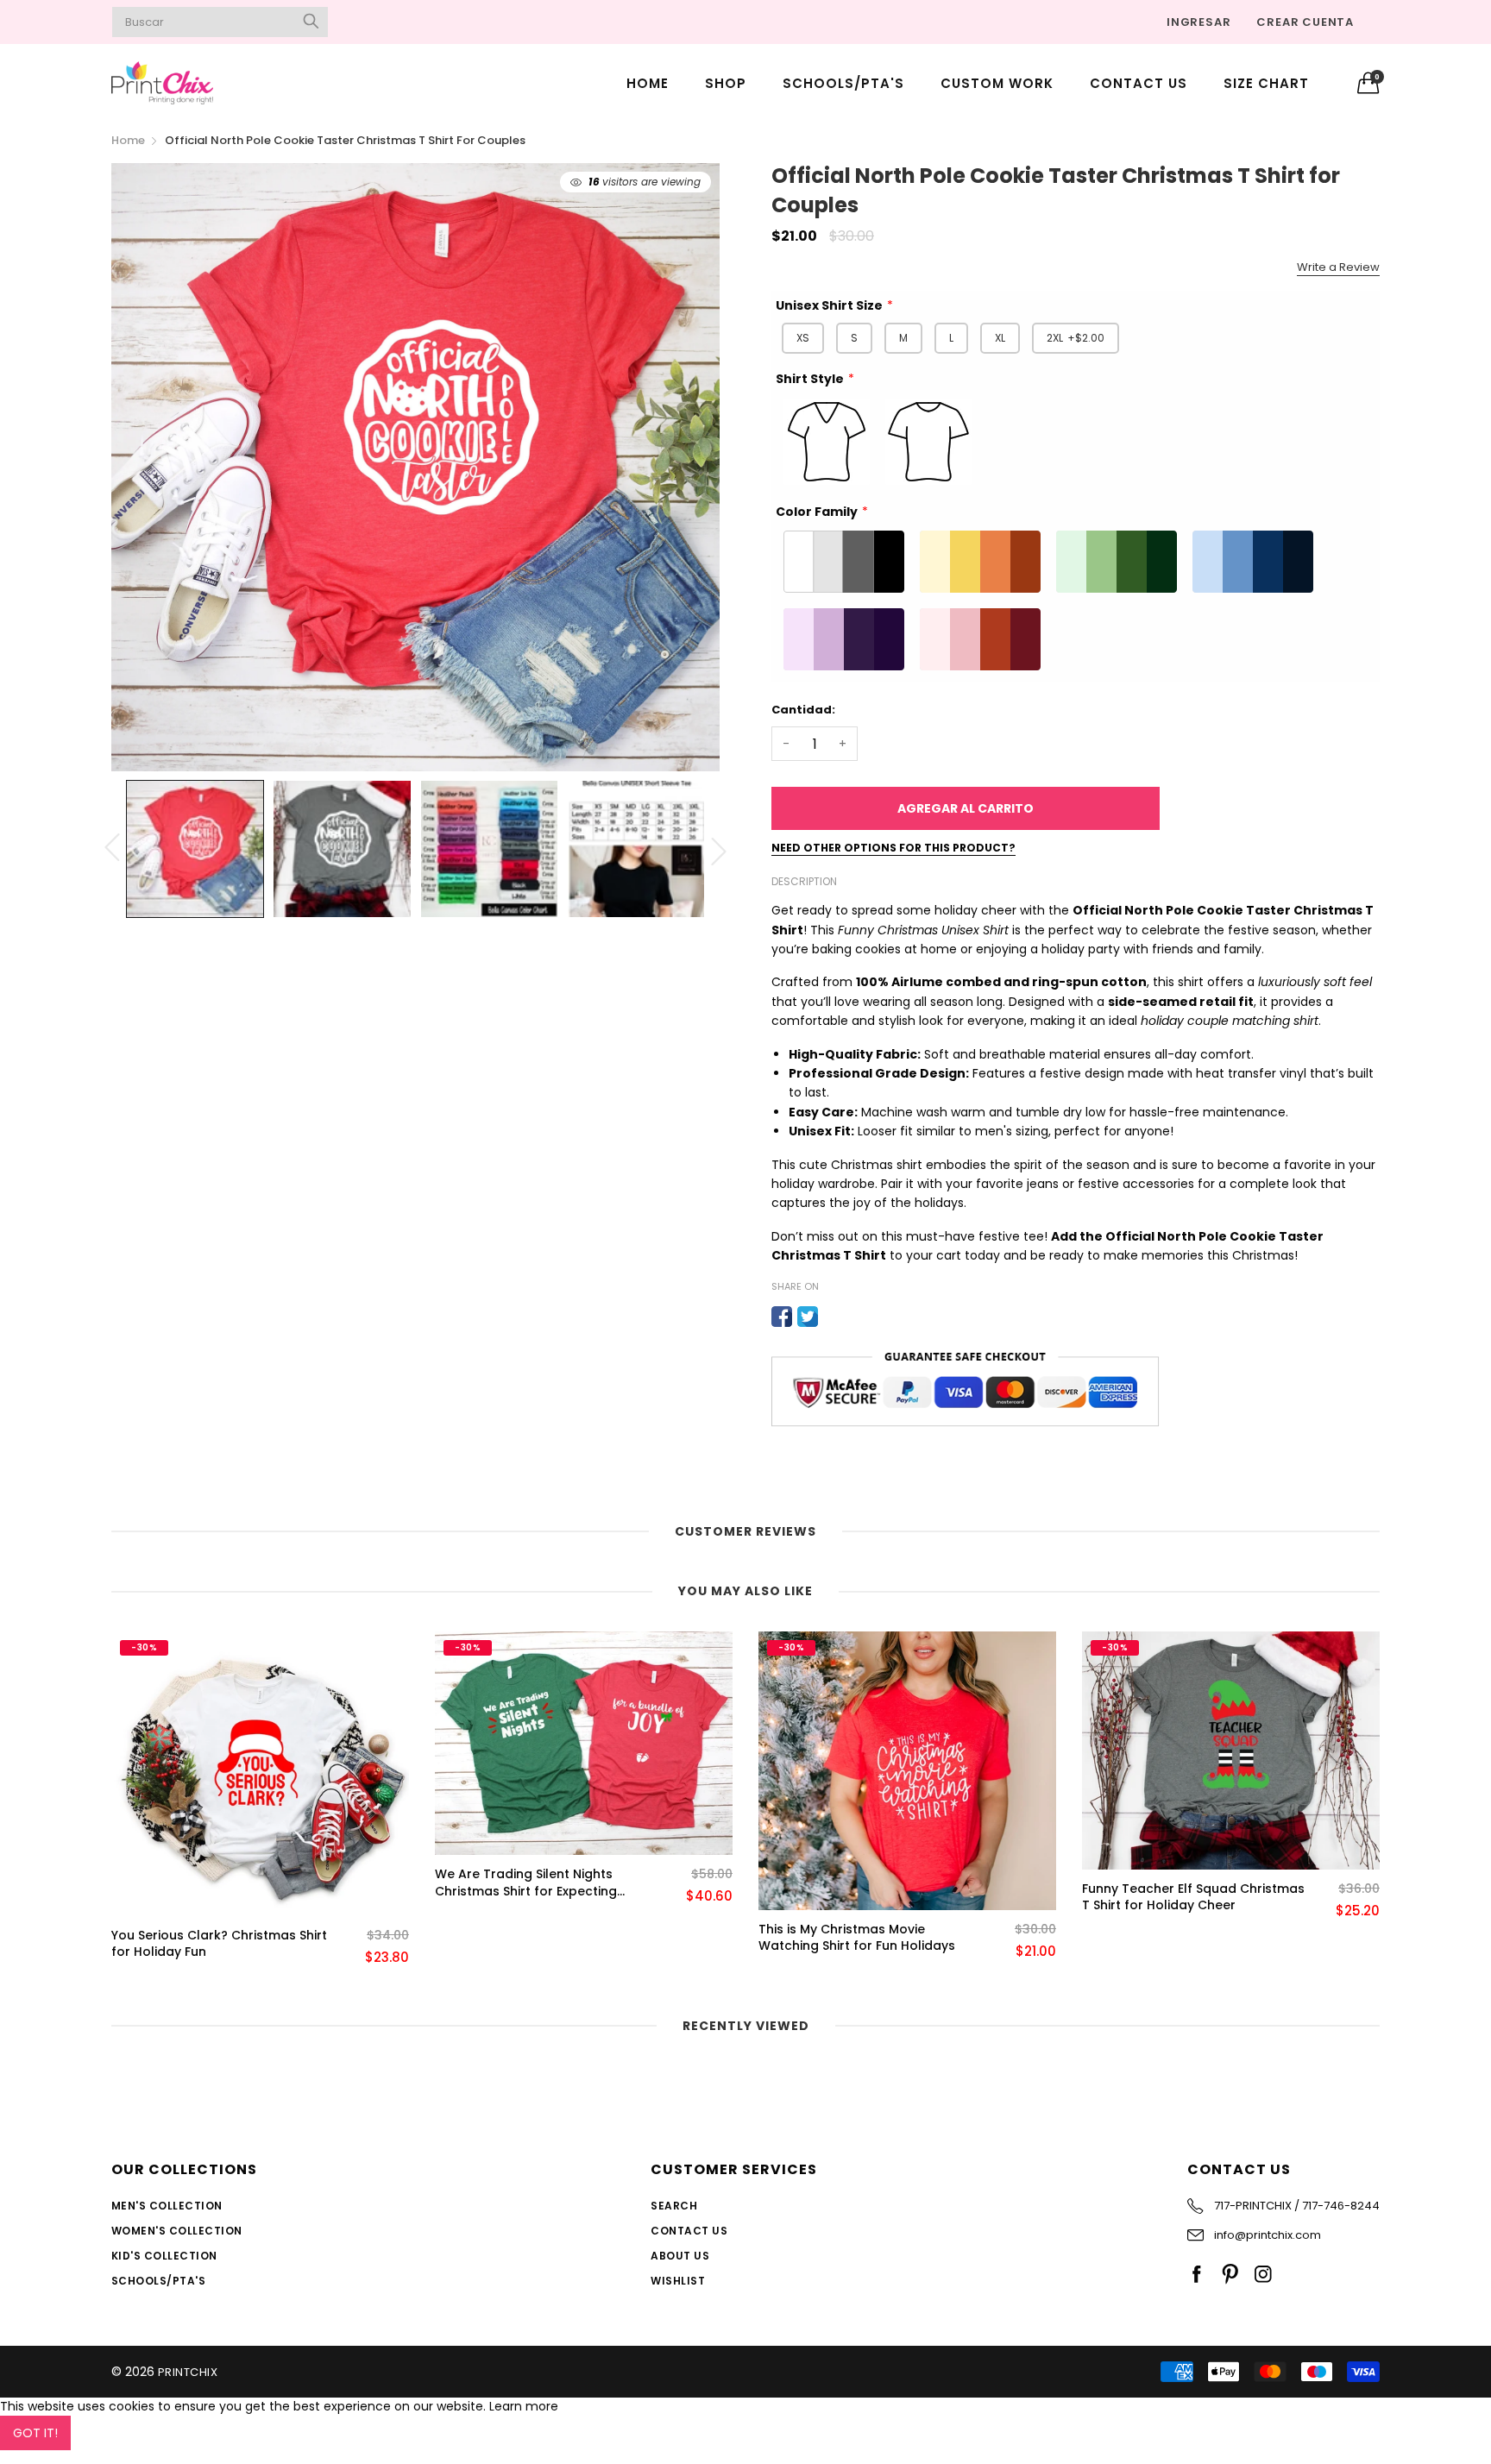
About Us (680, 2256)
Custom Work (997, 83)
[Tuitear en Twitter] (808, 1317)
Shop (726, 83)
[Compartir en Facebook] (782, 1317)
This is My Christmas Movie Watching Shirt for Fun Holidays (533, 1938)
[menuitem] (648, 82)
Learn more (524, 2406)
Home (648, 83)
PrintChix (188, 2372)
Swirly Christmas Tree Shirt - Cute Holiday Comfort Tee (1187, 1944)
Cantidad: (803, 710)
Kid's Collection (164, 2256)
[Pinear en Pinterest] (834, 1317)
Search (674, 2206)
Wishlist (678, 2281)
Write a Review (1338, 267)
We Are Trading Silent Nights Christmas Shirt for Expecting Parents (202, 1883)
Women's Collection (177, 2231)
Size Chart (1266, 83)
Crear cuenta (1305, 22)
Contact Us (1139, 83)
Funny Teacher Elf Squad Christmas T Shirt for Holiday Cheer (870, 1898)
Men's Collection (167, 2206)
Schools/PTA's (843, 83)
